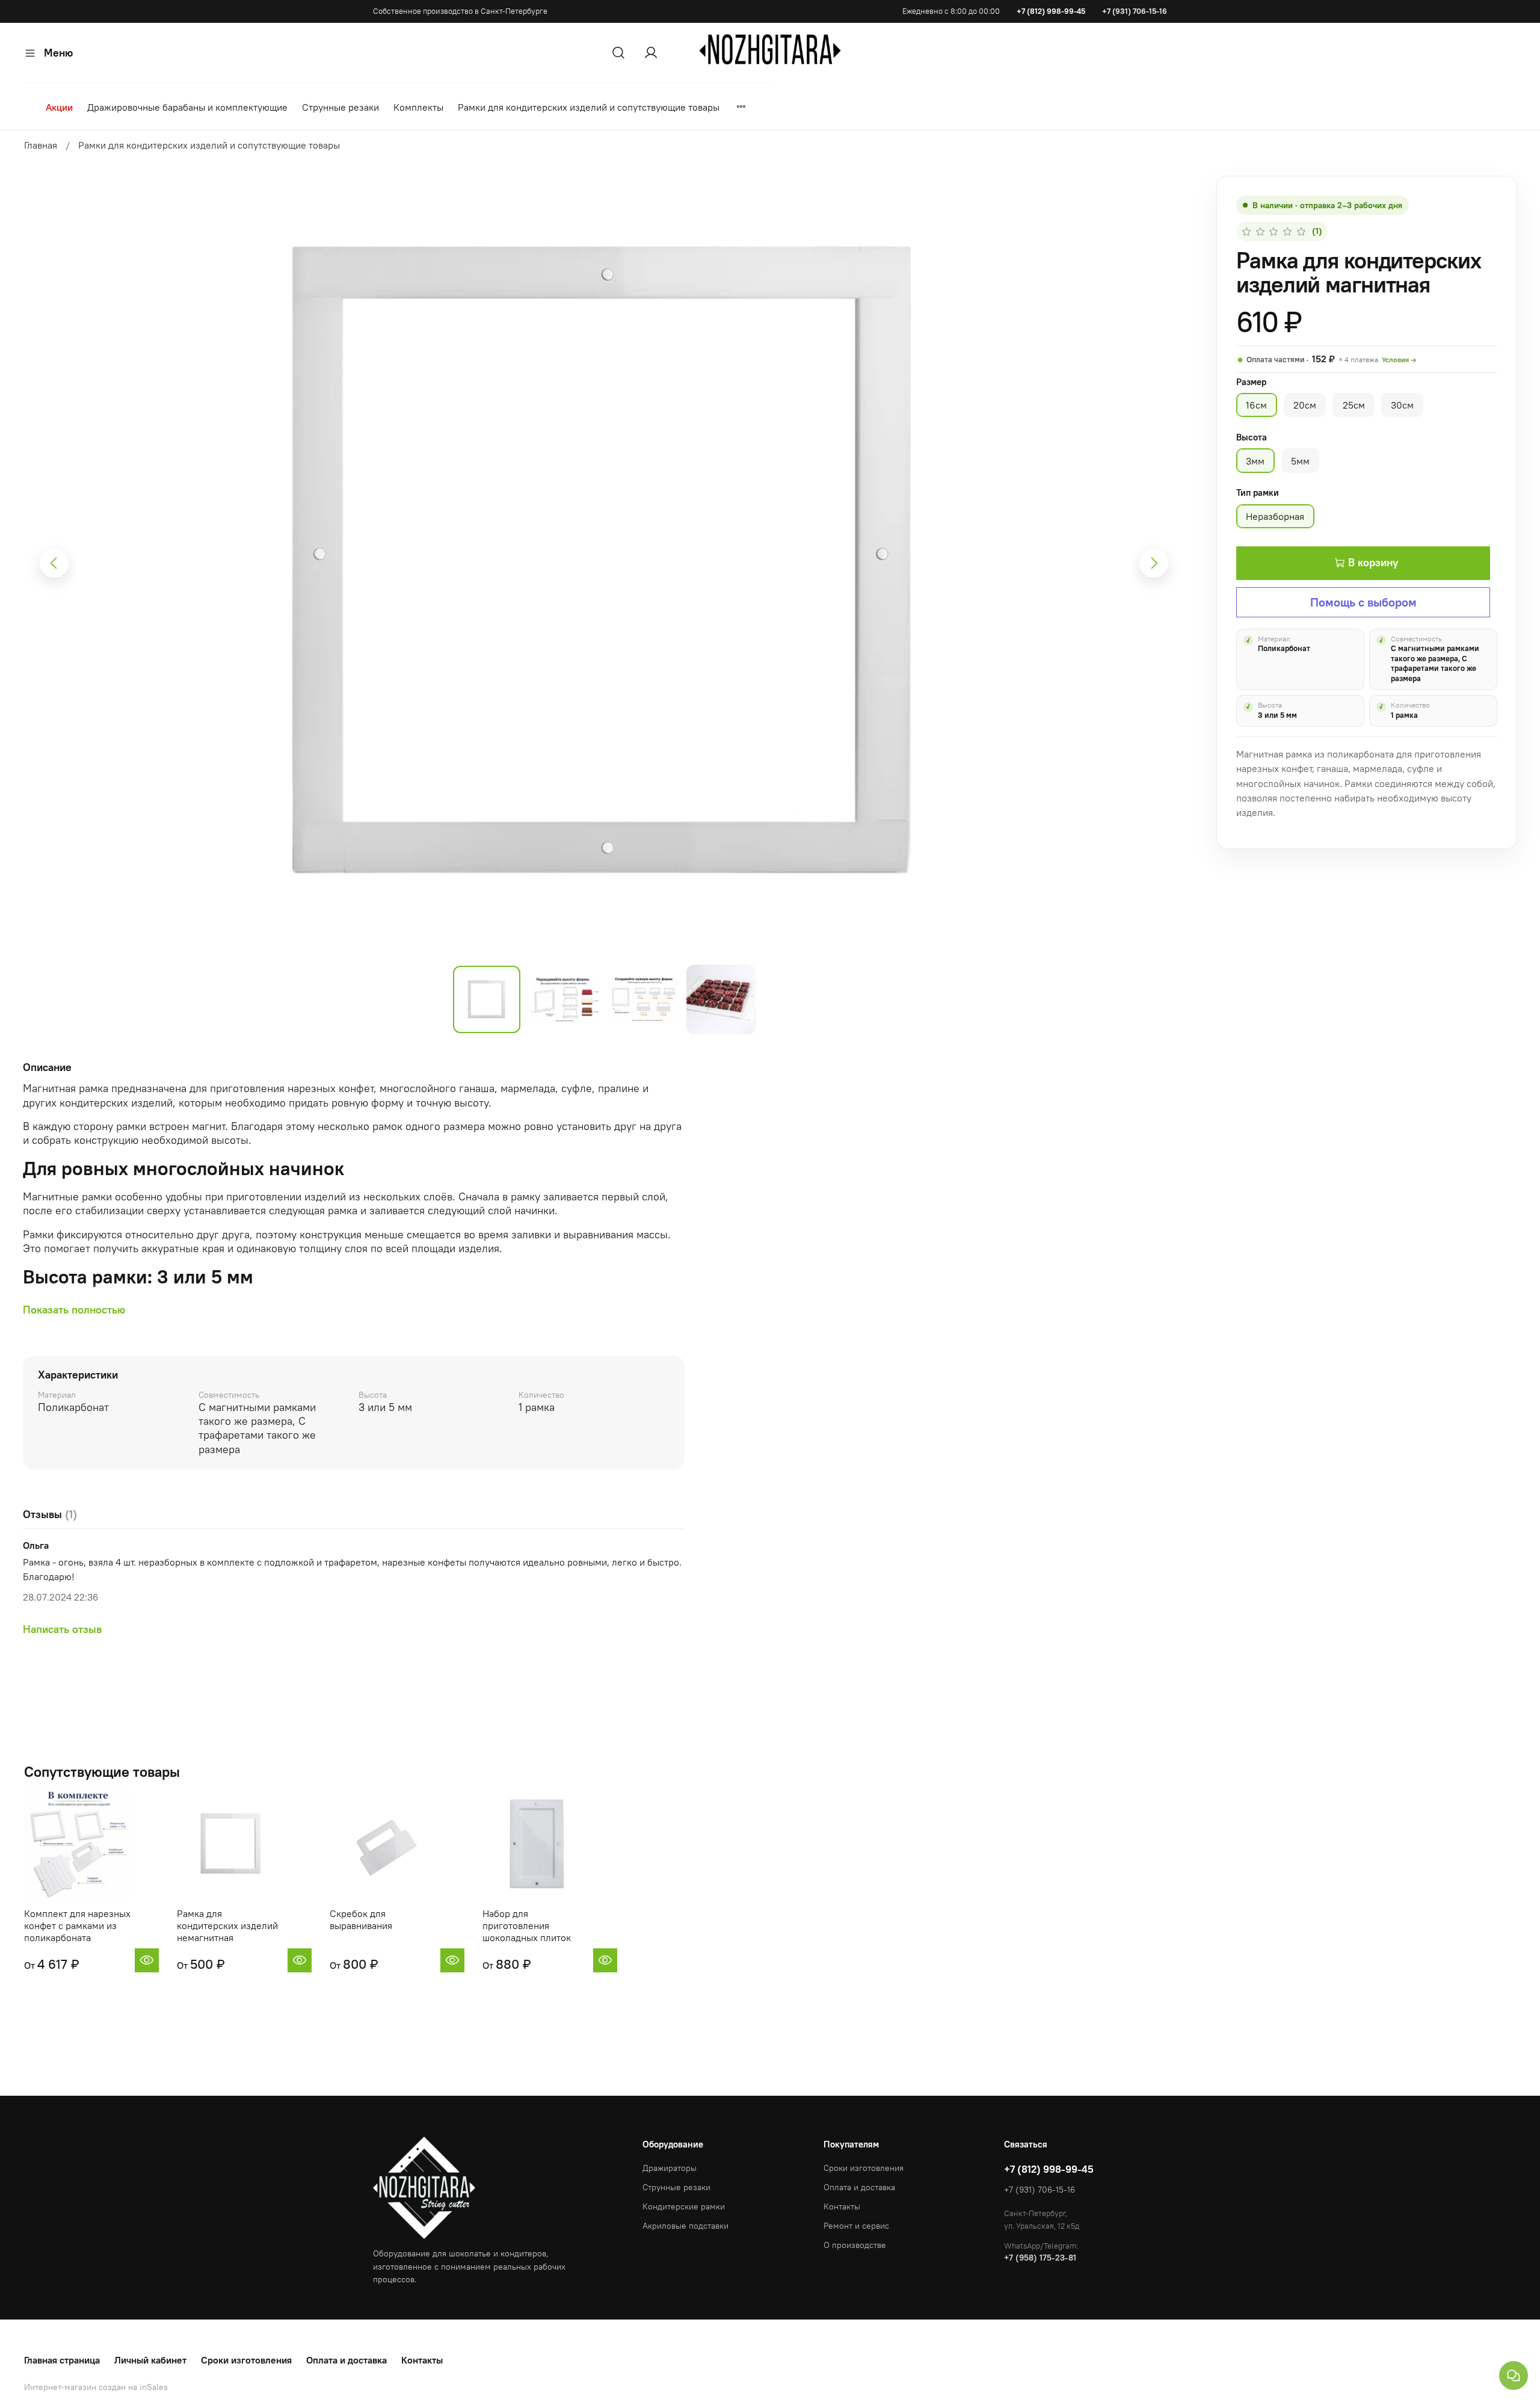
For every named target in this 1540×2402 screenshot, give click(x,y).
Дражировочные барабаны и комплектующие (187, 107)
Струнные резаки (340, 107)
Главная (41, 145)
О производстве (855, 2245)
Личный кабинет (150, 2360)
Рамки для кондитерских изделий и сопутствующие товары (589, 107)
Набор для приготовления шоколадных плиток (527, 1925)
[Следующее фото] (1154, 563)
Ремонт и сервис (856, 2226)
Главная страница (62, 2360)
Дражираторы (670, 2168)
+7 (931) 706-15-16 (1135, 11)
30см (1402, 405)
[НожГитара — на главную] (770, 49)
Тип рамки (1258, 493)
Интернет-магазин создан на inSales (96, 2387)
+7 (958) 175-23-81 (1040, 2258)
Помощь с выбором (1363, 602)
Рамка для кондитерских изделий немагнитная (227, 1925)
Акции (59, 107)
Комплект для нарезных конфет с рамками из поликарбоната (77, 1925)
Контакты (842, 2206)
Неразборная (1275, 516)
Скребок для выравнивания (361, 1919)
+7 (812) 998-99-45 (1051, 11)
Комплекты (418, 107)
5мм (1300, 461)
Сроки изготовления (864, 2168)
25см (1354, 405)
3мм (1255, 461)
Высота (1252, 437)
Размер (1251, 382)
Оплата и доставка (859, 2187)
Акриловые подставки (685, 2226)
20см (1305, 405)
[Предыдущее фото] (54, 563)
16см (1256, 405)
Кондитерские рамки (684, 2206)
